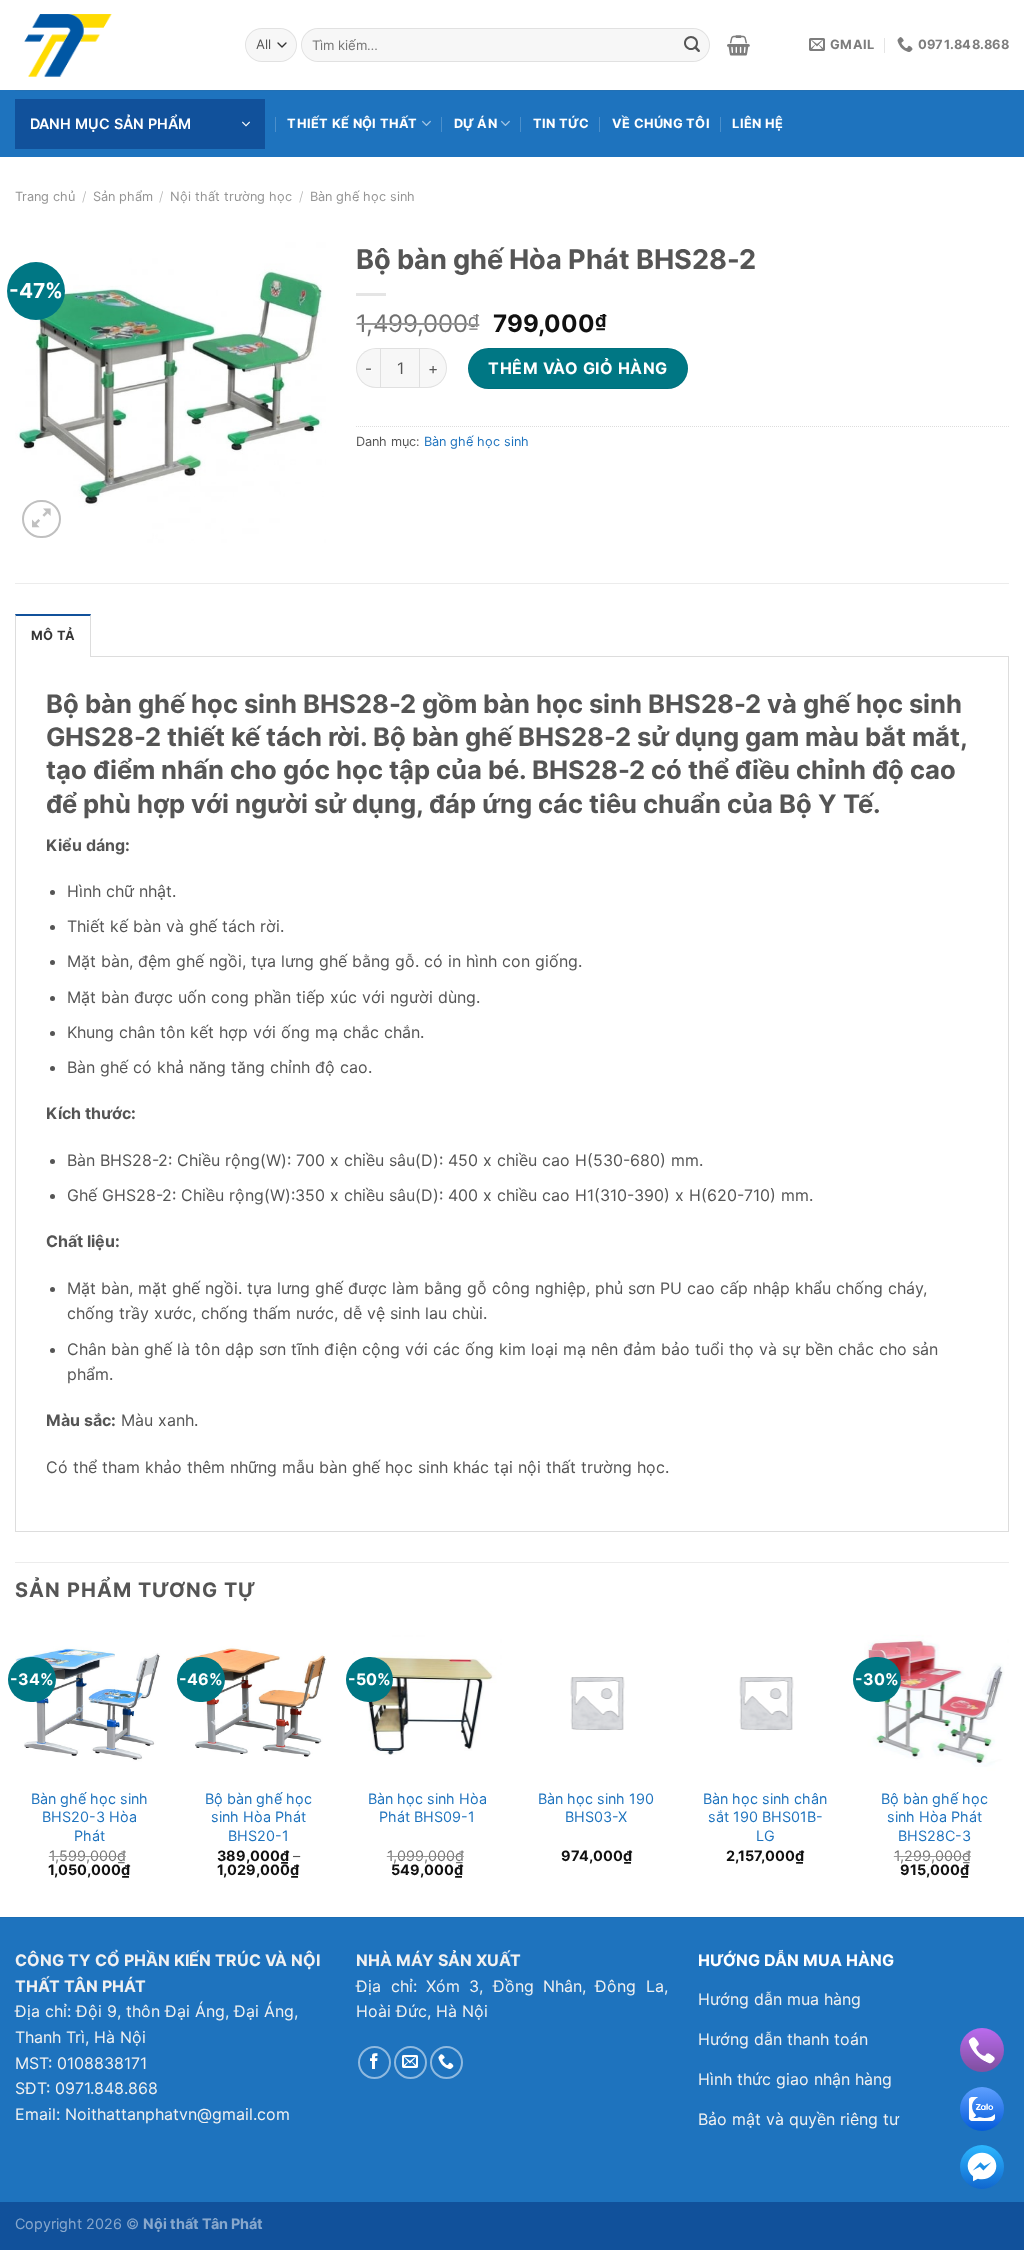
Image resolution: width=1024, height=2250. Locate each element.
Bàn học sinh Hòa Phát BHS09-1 (427, 1808)
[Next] (1008, 1770)
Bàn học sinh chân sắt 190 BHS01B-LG (765, 1817)
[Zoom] (41, 519)
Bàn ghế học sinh (362, 196)
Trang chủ (45, 196)
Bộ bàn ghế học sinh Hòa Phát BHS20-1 (258, 1817)
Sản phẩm (123, 196)
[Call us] (446, 2062)
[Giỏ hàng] (738, 45)
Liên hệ (757, 123)
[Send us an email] (410, 2062)
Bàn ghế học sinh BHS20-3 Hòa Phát (89, 1817)
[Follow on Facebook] (374, 2062)
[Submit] (692, 45)
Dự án (475, 123)
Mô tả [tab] (53, 635)
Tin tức (561, 123)
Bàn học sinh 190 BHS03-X (596, 1808)
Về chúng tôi (661, 123)
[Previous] (16, 1770)
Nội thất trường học (231, 196)
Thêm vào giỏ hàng (577, 368)
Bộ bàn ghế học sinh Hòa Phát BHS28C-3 (934, 1817)
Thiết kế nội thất (352, 123)
